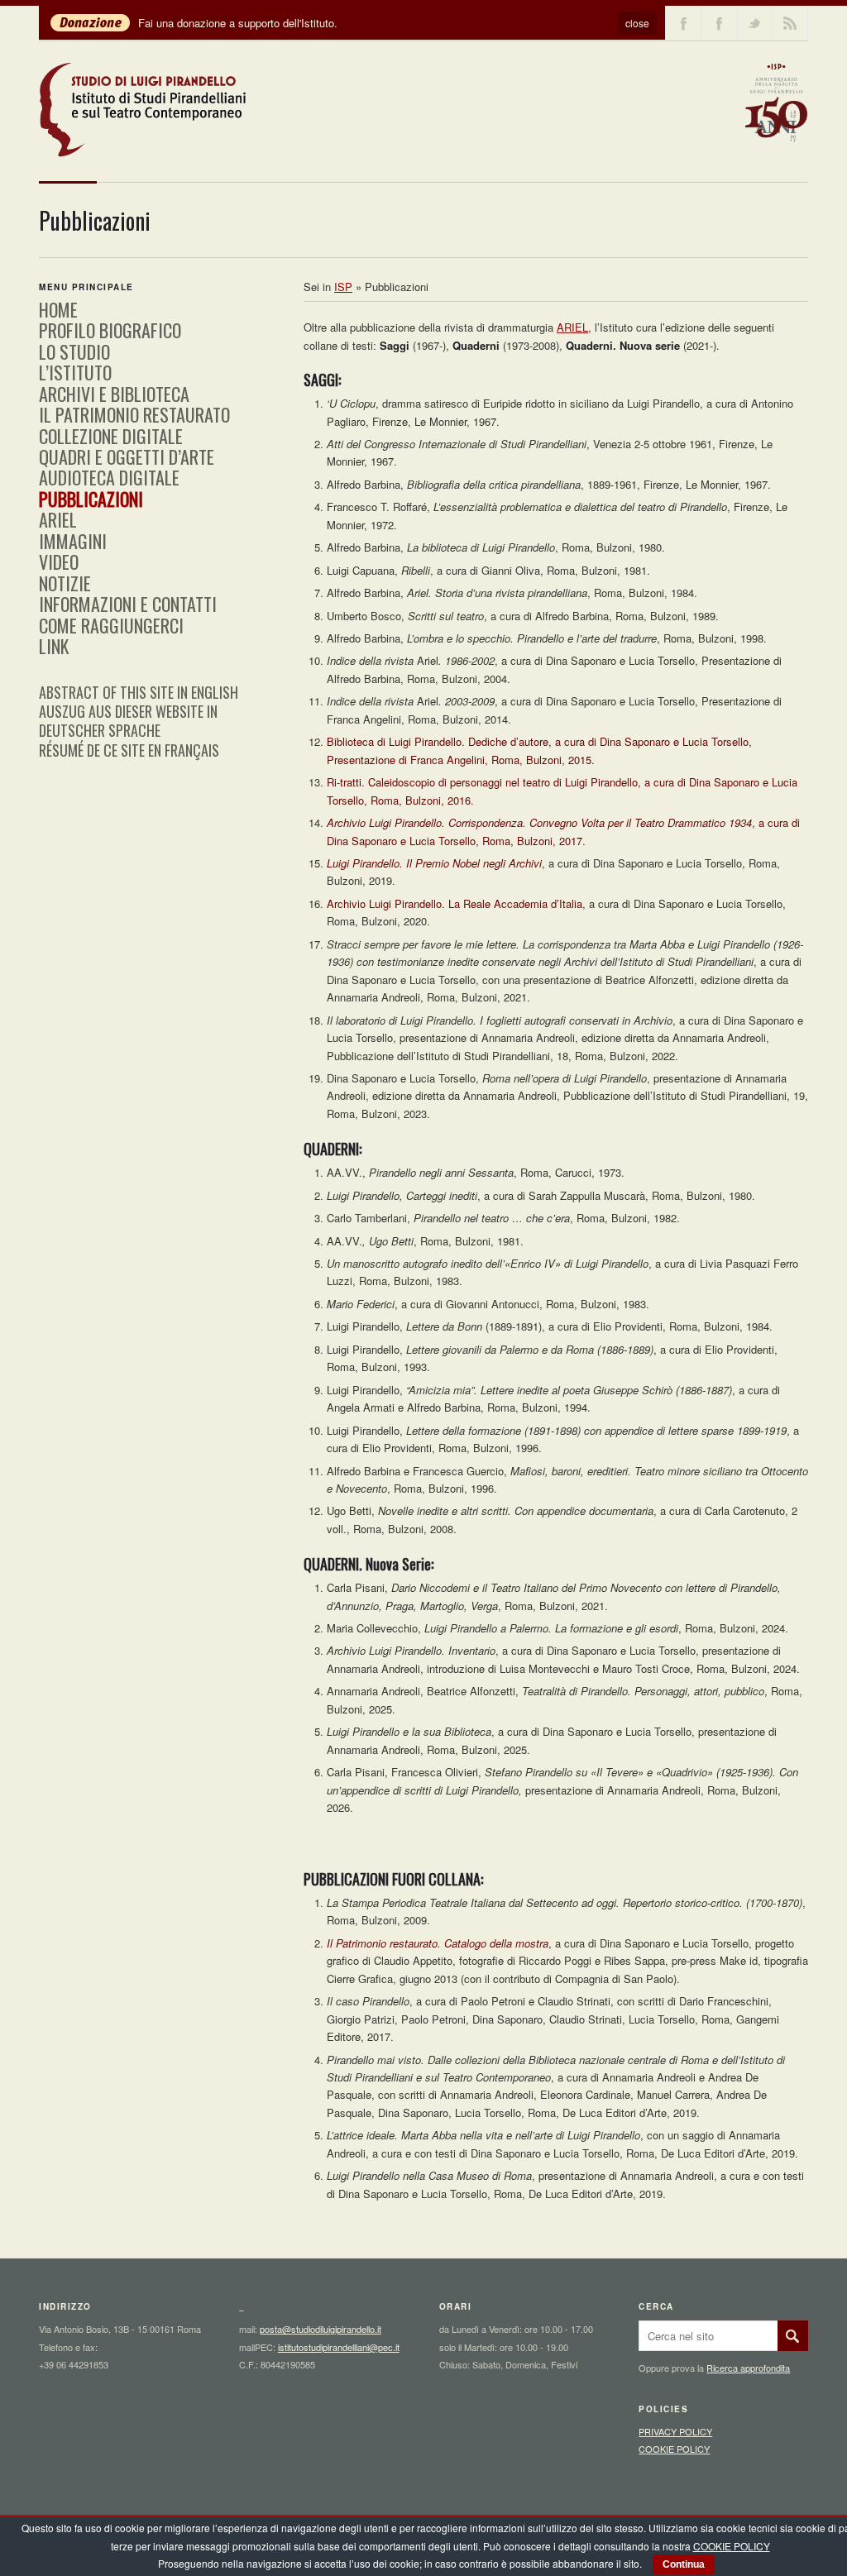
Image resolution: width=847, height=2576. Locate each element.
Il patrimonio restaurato (134, 414)
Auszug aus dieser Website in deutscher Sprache (128, 721)
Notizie (65, 583)
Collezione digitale (111, 436)
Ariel (58, 519)
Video (59, 562)
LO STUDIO (74, 351)
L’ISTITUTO (75, 372)
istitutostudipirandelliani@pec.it (339, 2347)
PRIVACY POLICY (675, 2431)
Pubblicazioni (91, 499)
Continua (684, 2564)
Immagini (73, 541)
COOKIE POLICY (674, 2449)
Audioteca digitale (109, 477)
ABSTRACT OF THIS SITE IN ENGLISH (139, 692)
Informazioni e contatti (128, 604)
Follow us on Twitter (754, 23)
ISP (343, 287)
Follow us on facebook (683, 23)
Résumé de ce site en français (129, 750)
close (637, 23)
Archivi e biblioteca (114, 394)
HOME (58, 309)
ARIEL (572, 327)
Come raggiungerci (111, 625)
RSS (790, 23)
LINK (54, 646)
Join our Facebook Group (719, 23)
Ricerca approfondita (748, 2368)
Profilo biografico (110, 330)
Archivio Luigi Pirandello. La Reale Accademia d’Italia (455, 903)
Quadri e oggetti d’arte (127, 456)
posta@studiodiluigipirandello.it (321, 2329)
